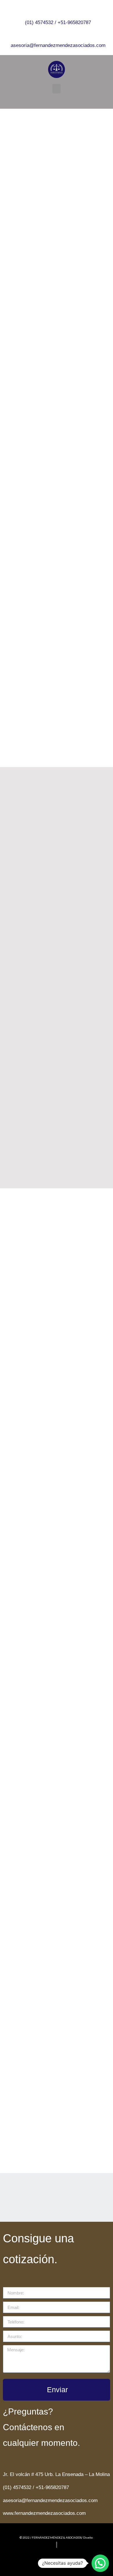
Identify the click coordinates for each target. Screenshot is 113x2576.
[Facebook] (52, 100)
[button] (57, 89)
